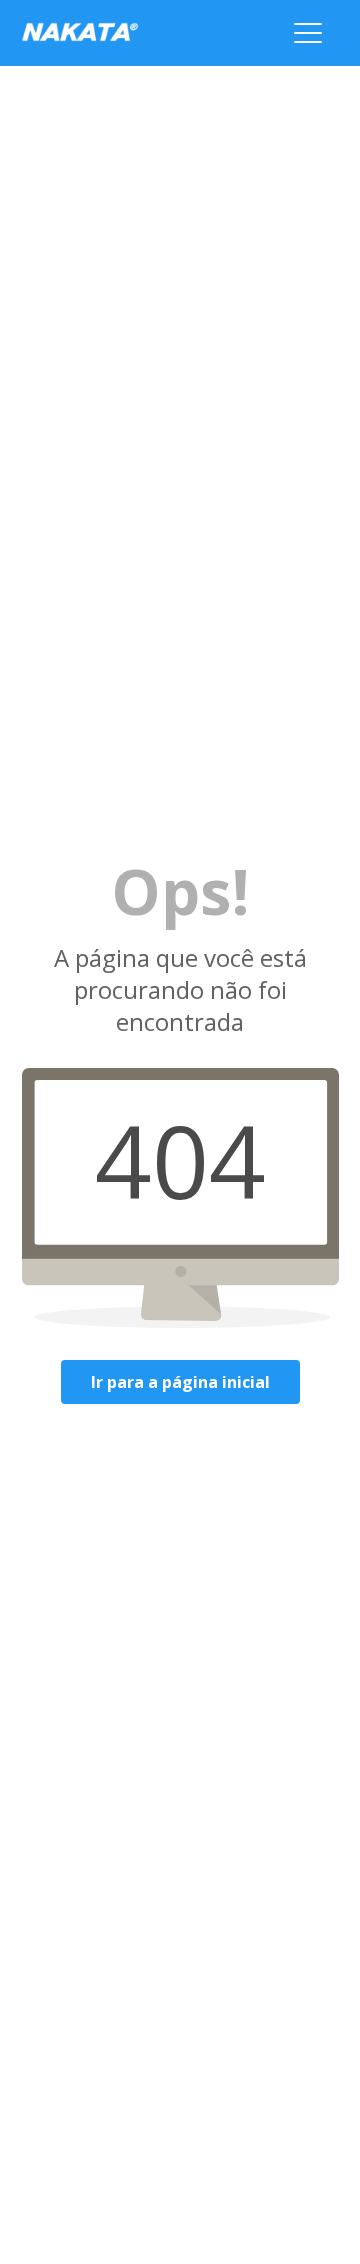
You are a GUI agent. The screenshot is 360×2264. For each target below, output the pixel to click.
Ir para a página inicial (180, 1382)
